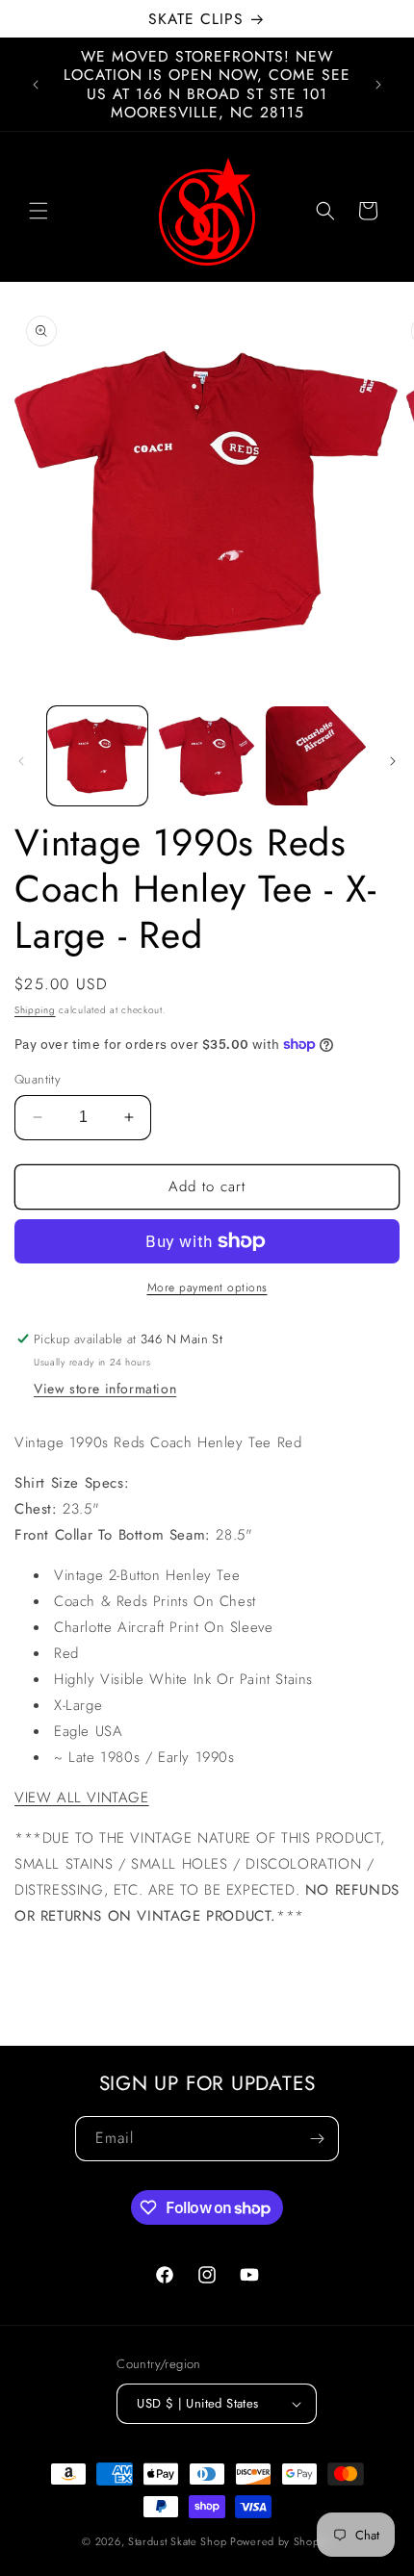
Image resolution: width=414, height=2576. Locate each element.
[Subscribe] (317, 2139)
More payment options (207, 1288)
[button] (39, 211)
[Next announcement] (378, 85)
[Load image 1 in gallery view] (97, 756)
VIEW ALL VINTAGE (82, 1798)
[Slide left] (21, 761)
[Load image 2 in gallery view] (207, 756)
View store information (105, 1389)
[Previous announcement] (36, 85)
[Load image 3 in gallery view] (316, 756)
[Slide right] (393, 761)
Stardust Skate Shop (177, 2541)
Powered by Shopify (281, 2541)
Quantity (38, 1079)
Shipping (35, 1010)
